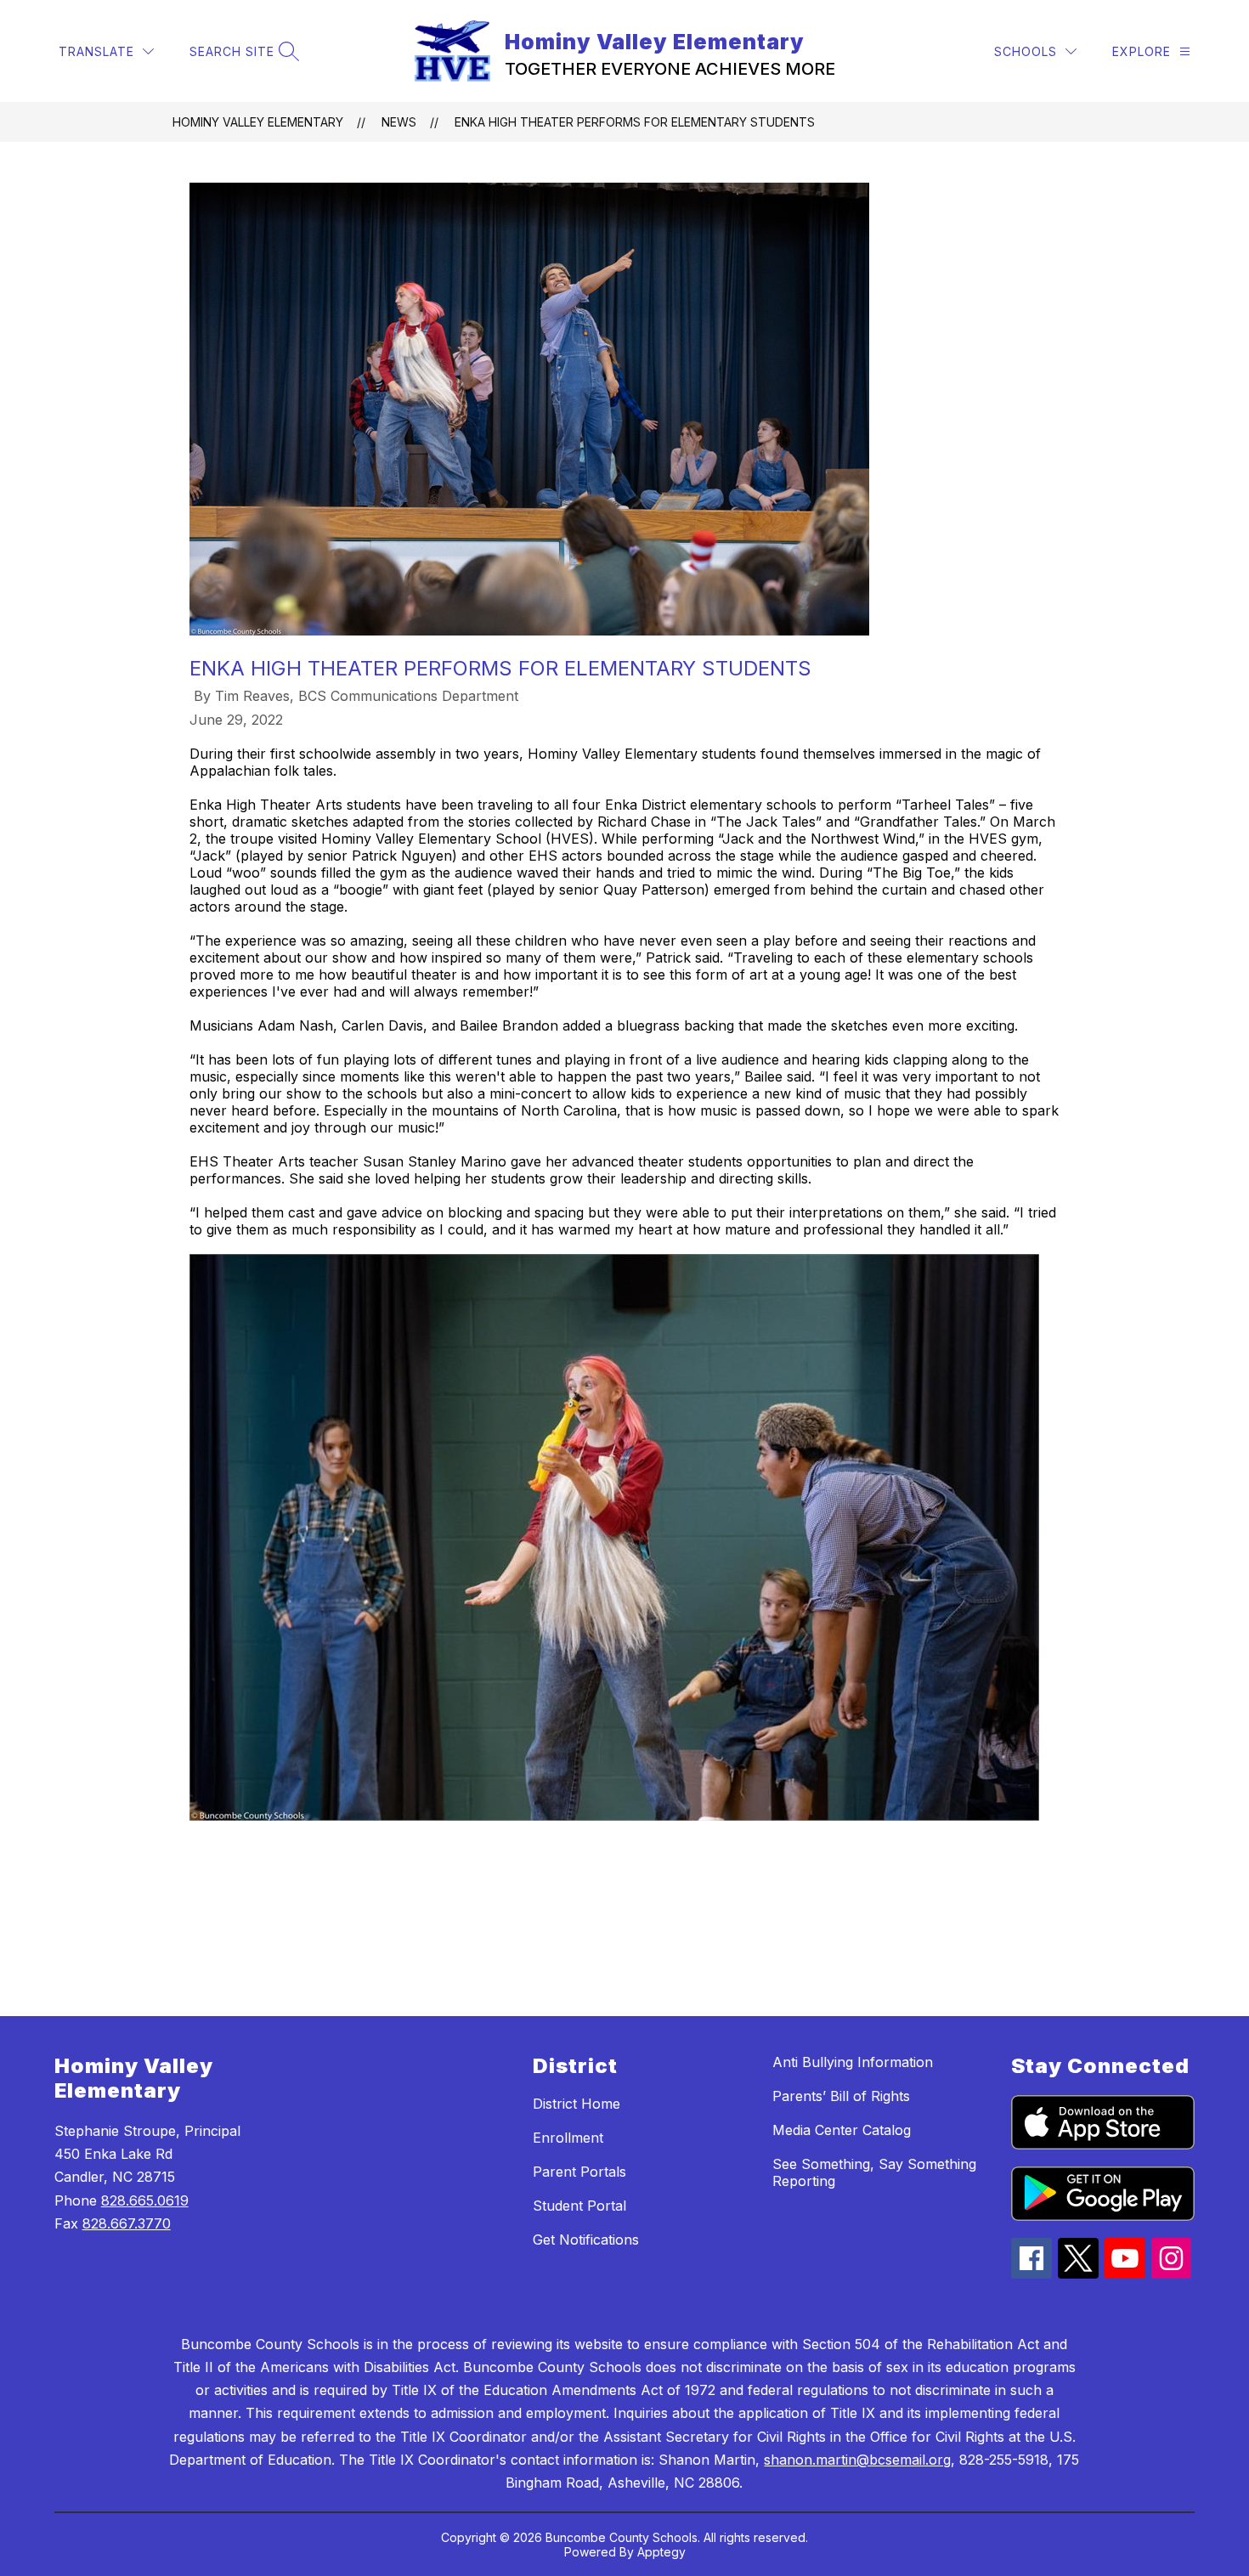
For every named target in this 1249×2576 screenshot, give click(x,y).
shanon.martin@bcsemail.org (857, 2460)
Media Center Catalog (842, 2130)
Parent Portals (579, 2172)
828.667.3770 (127, 2223)
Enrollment (568, 2138)
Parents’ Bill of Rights (841, 2096)
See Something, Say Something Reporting (874, 2172)
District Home (576, 2104)
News (399, 122)
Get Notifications (586, 2240)
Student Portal (579, 2206)
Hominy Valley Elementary (258, 122)
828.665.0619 (145, 2200)
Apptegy (661, 2552)
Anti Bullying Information (853, 2062)
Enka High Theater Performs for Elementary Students (635, 122)
